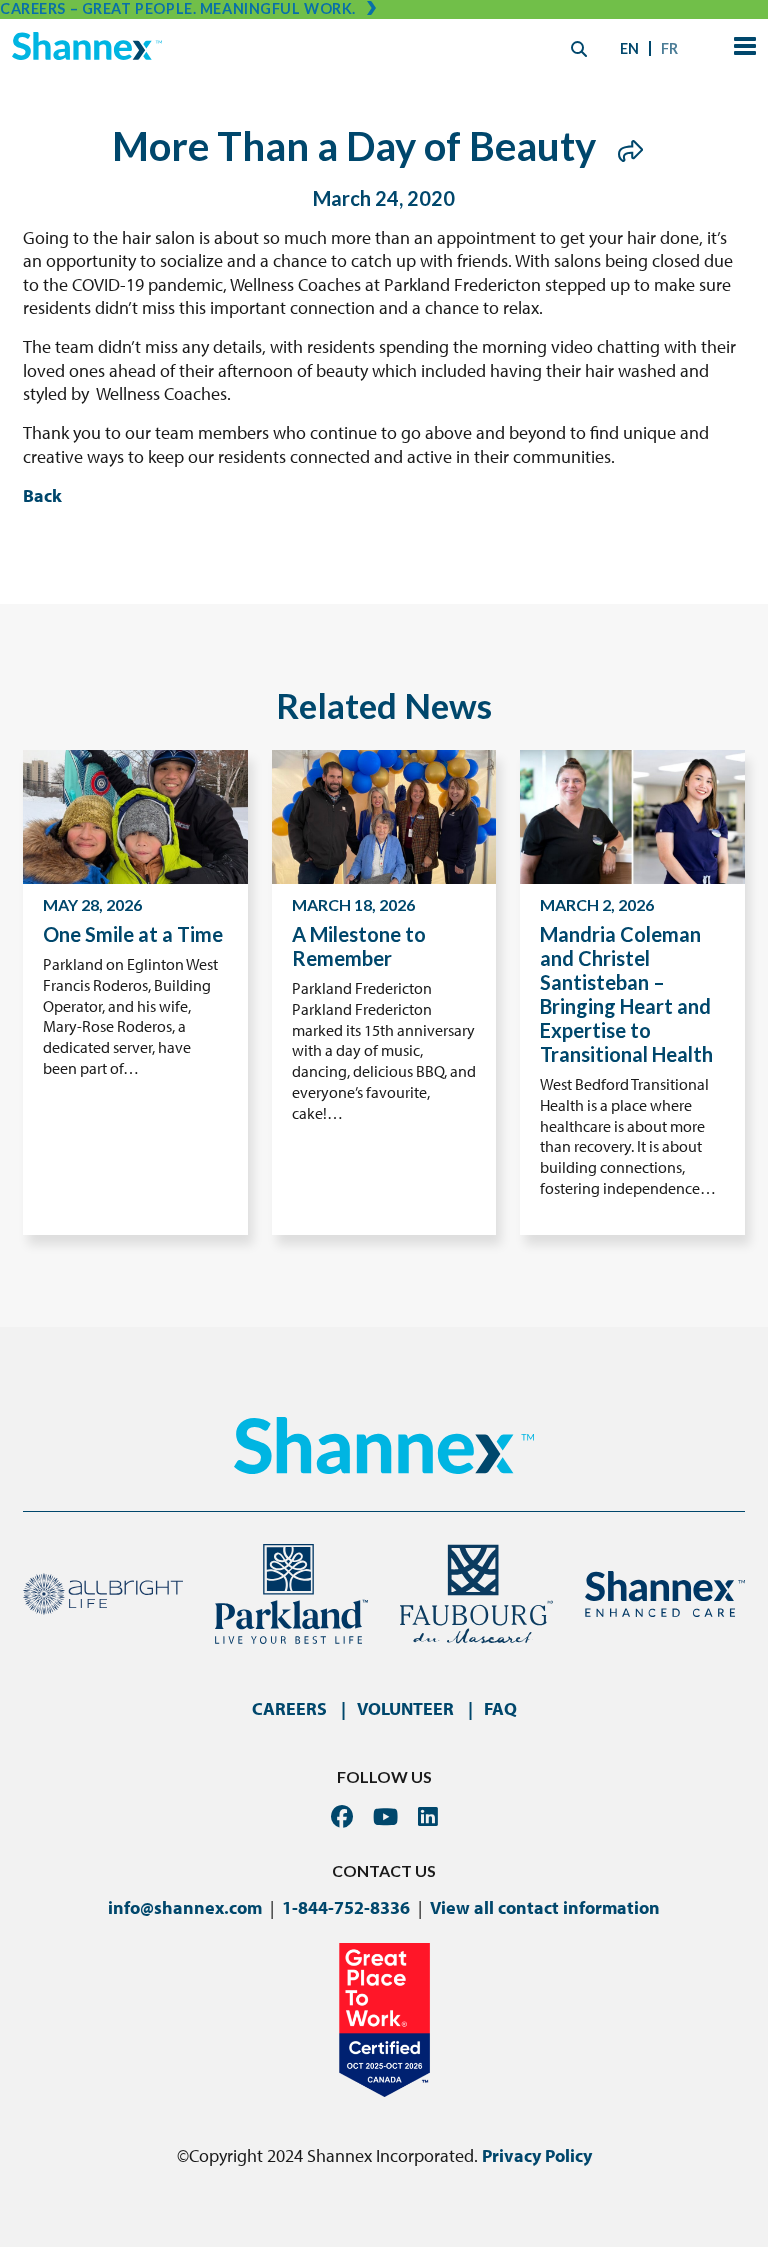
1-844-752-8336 (346, 1907)
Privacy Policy (537, 2155)
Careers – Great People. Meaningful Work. (178, 8)
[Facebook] (342, 1816)
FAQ (500, 1708)
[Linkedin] (428, 1816)
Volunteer (405, 1708)
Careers (289, 1708)
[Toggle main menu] (741, 49)
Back (42, 495)
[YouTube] (385, 1816)
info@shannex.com (185, 1907)
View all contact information (545, 1907)
